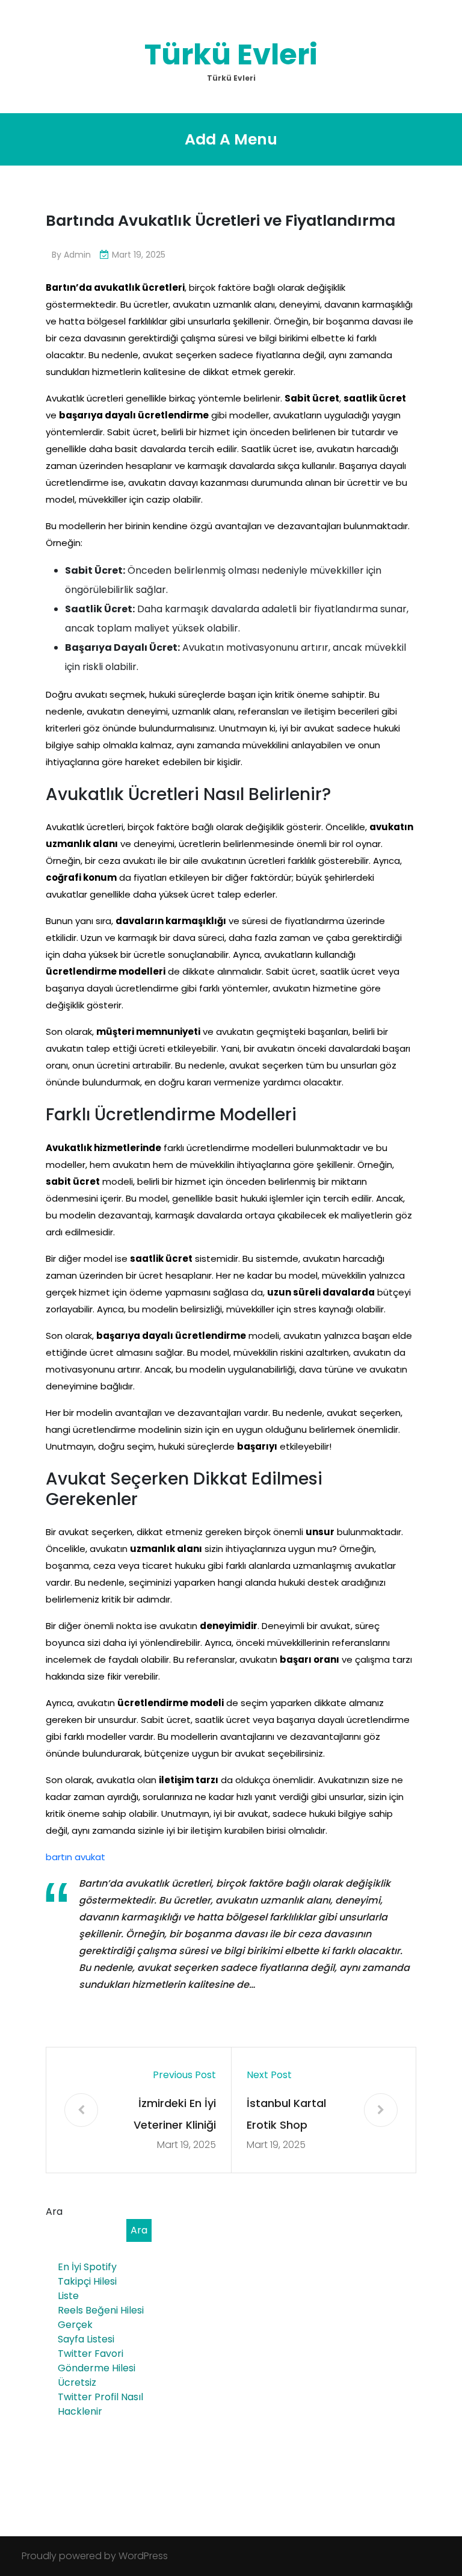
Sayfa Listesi (86, 2339)
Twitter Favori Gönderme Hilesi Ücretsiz (97, 2368)
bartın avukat (75, 1857)
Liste (68, 2296)
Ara (54, 2211)
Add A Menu (231, 139)
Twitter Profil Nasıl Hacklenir (100, 2404)
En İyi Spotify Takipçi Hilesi (87, 2274)
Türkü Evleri (231, 54)
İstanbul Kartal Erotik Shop (286, 2114)
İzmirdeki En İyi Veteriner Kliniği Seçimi (175, 2116)
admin (77, 255)
